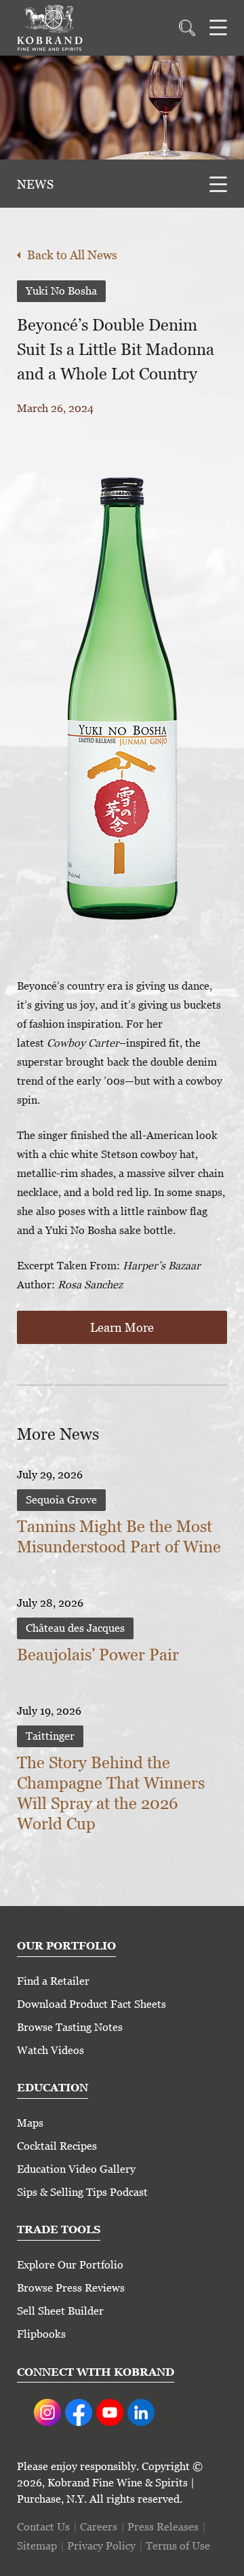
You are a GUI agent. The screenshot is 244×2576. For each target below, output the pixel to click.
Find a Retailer (53, 1981)
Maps (30, 2123)
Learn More (122, 1327)
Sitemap (37, 2546)
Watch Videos (50, 2050)
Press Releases (163, 2527)
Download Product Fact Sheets (91, 2004)
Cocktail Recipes (57, 2146)
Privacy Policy (101, 2546)
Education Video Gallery (76, 2169)
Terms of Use (178, 2546)
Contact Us (43, 2527)
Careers (99, 2527)
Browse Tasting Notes (70, 2027)
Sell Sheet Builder (60, 2311)
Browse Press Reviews (71, 2288)
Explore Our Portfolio (70, 2265)
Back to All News (72, 255)
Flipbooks (41, 2334)
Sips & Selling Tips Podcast (82, 2192)
